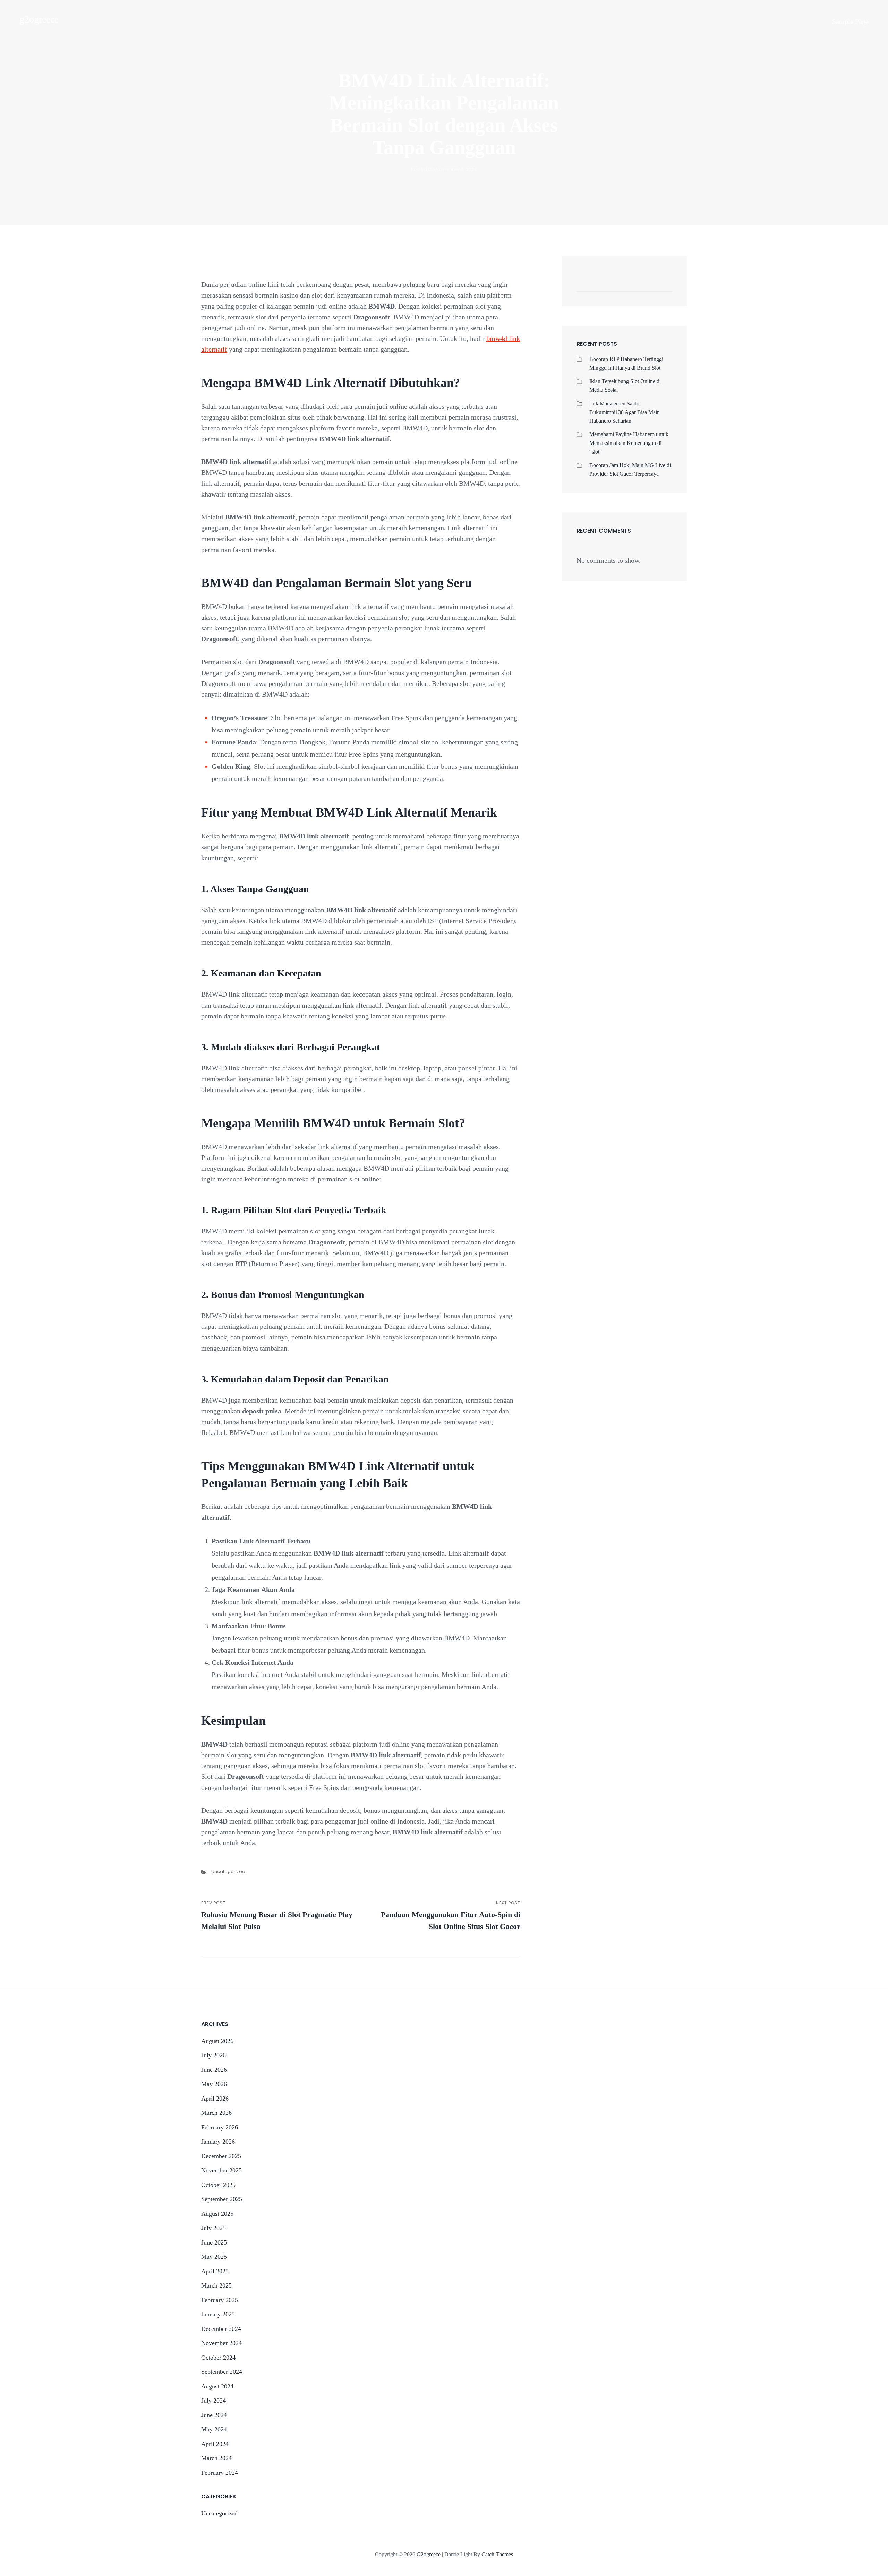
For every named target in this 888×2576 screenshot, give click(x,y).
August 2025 (217, 2214)
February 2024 (220, 2473)
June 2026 (214, 2070)
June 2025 (214, 2242)
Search (664, 284)
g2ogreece (39, 19)
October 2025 (218, 2185)
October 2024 (218, 2358)
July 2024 (214, 2401)
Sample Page (850, 21)
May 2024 (214, 2429)
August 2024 (217, 2386)
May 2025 (214, 2257)
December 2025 (221, 2156)
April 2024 (215, 2444)
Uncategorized (228, 1872)
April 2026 (215, 2099)
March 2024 (216, 2458)
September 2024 (222, 2372)
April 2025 (215, 2271)
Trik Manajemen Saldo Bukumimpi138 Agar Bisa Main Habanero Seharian (625, 412)
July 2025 (214, 2228)
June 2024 (214, 2415)
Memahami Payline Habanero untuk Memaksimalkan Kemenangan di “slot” (629, 443)
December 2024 (221, 2329)
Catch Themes (497, 2554)
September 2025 (222, 2199)
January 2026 (218, 2142)
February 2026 (220, 2127)
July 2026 (214, 2055)
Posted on (444, 169)
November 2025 (221, 2170)
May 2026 (214, 2084)
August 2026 (217, 2041)
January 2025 (218, 2314)
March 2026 (216, 2113)
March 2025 (216, 2285)
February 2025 (220, 2300)
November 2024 (221, 2343)
